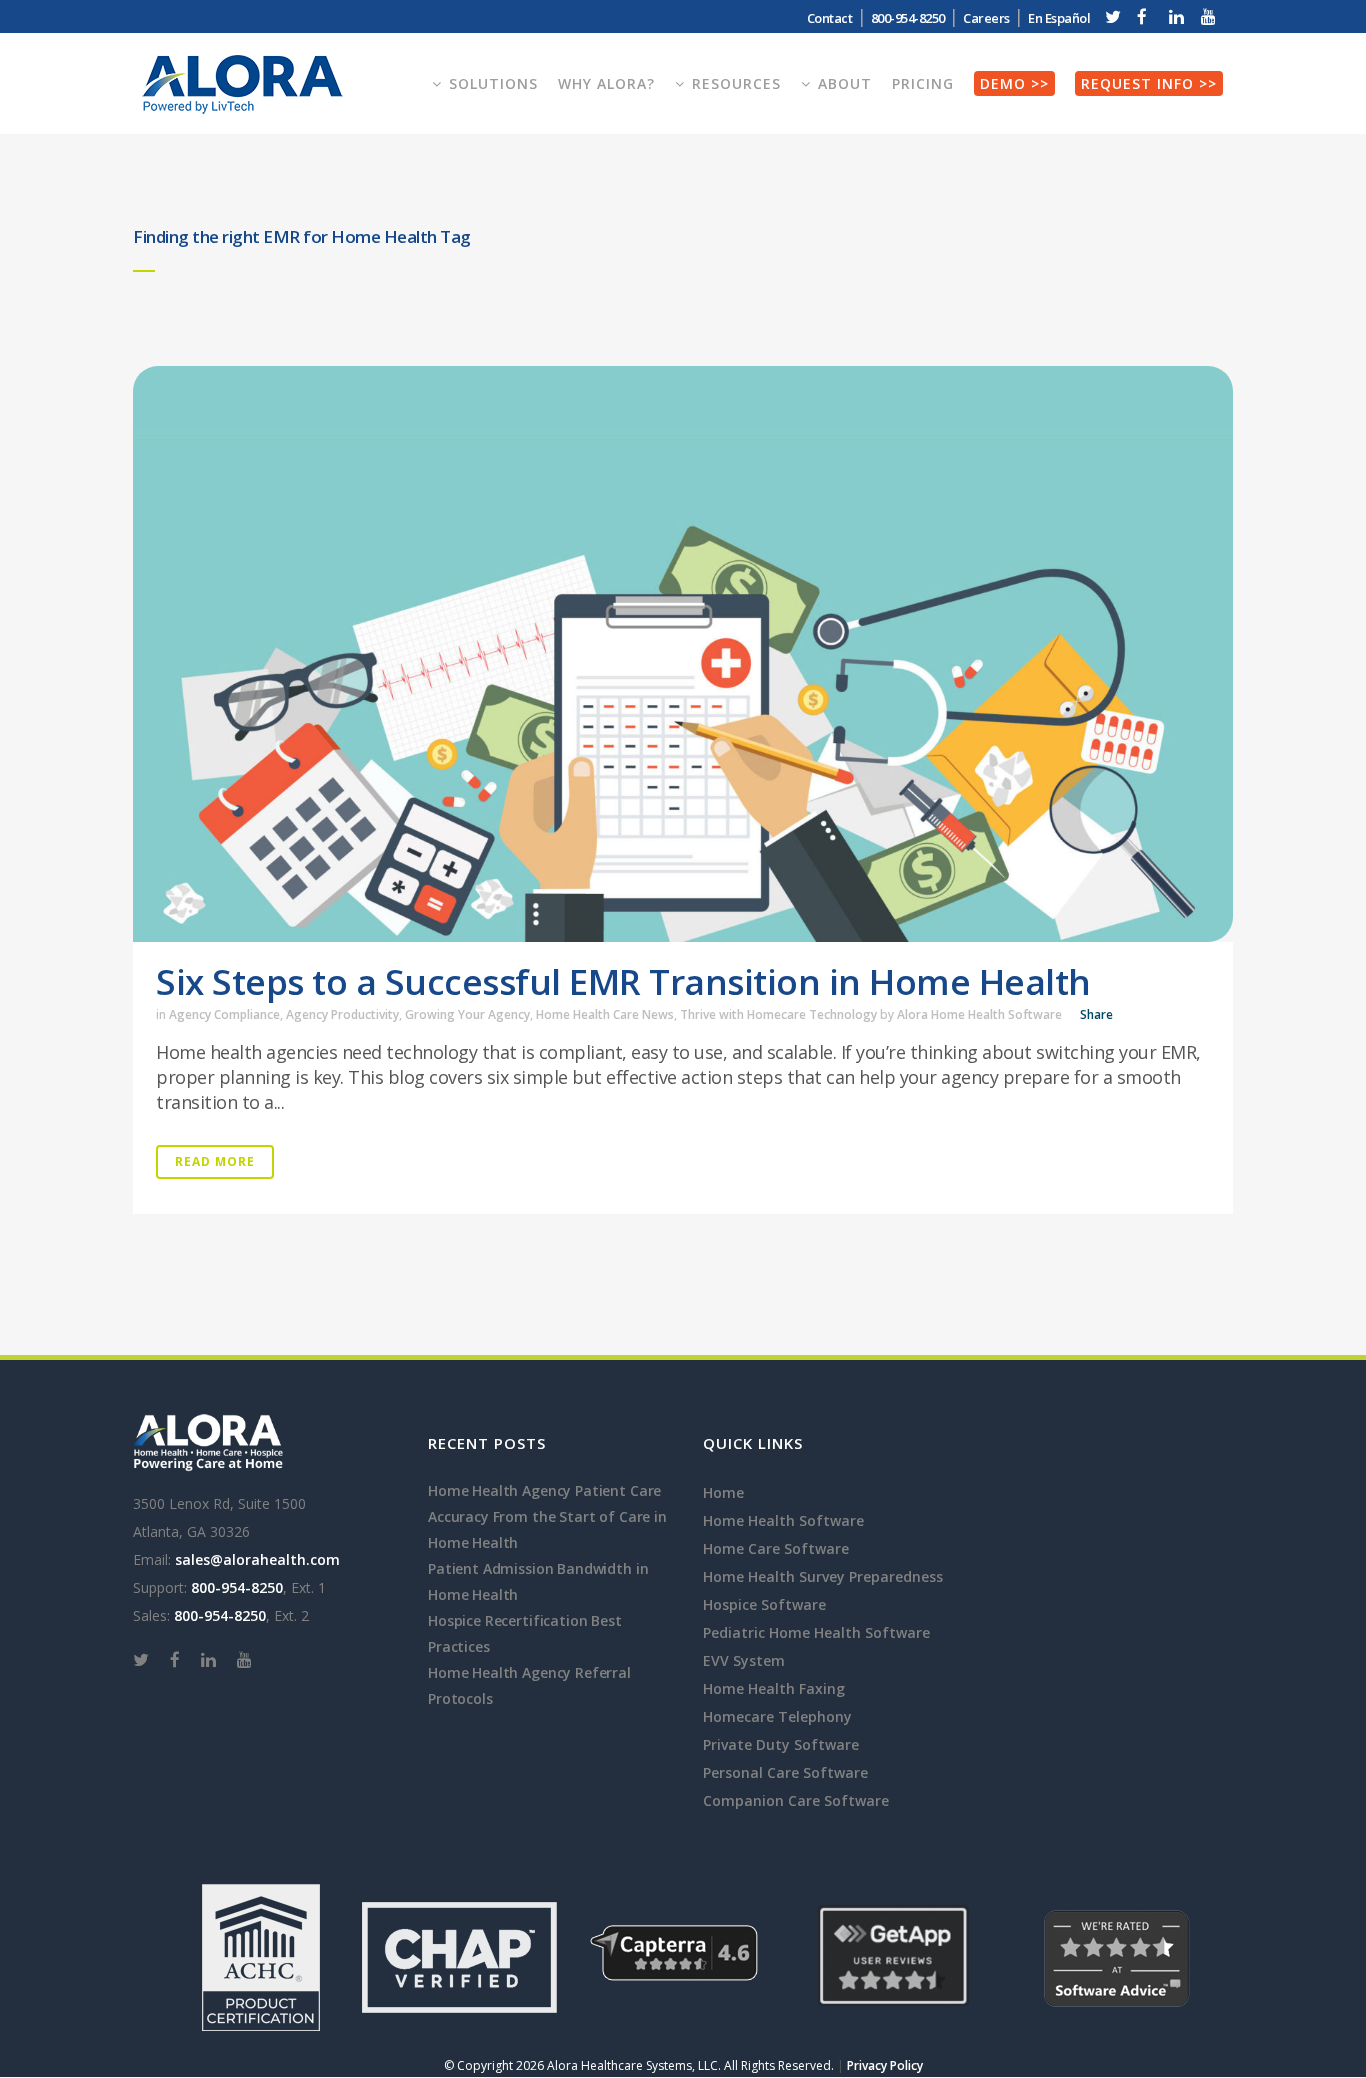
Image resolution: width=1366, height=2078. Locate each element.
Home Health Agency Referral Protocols (529, 1685)
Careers (986, 18)
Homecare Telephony (777, 1716)
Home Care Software (776, 1548)
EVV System (744, 1660)
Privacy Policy (885, 2065)
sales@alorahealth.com (257, 1559)
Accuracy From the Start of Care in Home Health (547, 1529)
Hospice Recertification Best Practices (525, 1633)
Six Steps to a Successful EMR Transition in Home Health (623, 981)
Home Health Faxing (774, 1688)
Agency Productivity (342, 1014)
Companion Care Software (796, 1800)
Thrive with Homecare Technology (778, 1014)
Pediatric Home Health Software (816, 1632)
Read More (215, 1161)
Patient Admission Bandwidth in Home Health (538, 1581)
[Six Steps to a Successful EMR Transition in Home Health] (683, 654)
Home (723, 1492)
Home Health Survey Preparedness (823, 1576)
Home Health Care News (605, 1014)
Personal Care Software (785, 1772)
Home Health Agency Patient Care (544, 1490)
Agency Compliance (224, 1014)
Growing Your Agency (467, 1014)
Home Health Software (783, 1520)
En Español (1059, 18)
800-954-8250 (237, 1587)
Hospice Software (764, 1604)
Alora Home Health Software (979, 1014)
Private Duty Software (781, 1744)
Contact (830, 18)
